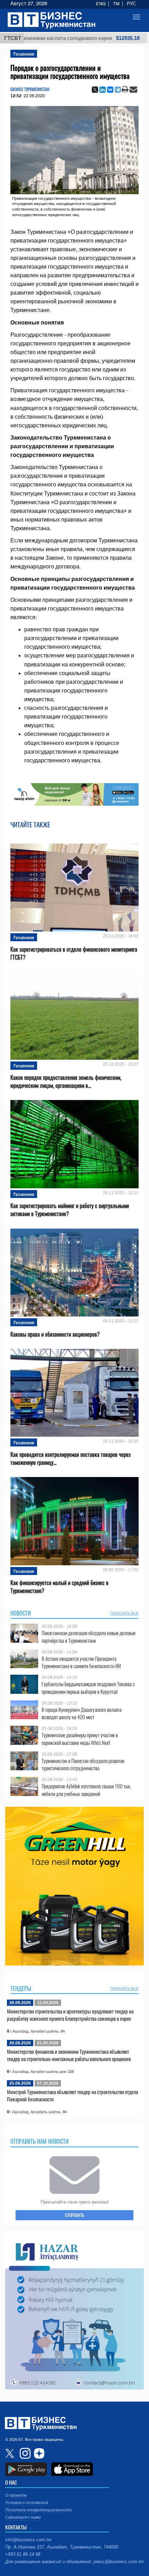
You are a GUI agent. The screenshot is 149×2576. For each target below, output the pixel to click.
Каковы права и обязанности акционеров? (55, 1334)
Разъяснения (24, 54)
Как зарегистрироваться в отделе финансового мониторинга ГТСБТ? (74, 953)
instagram (24, 2453)
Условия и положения (27, 2503)
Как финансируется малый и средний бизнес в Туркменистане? (59, 1587)
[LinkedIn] (103, 90)
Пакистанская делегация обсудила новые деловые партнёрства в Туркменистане (89, 1637)
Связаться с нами (23, 2517)
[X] (95, 90)
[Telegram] (118, 90)
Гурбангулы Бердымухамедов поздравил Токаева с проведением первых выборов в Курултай (88, 1688)
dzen (38, 2453)
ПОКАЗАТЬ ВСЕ (124, 1613)
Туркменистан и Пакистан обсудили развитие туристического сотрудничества (83, 1765)
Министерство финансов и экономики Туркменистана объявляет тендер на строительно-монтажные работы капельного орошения (69, 2055)
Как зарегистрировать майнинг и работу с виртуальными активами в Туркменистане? (70, 1210)
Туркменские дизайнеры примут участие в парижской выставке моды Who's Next (80, 1739)
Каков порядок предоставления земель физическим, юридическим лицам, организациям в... (66, 1082)
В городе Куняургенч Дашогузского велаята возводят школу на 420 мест (82, 1713)
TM (116, 4)
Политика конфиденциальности (38, 2510)
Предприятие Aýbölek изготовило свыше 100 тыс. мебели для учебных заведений (86, 1790)
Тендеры (21, 1988)
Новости (21, 1613)
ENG (101, 4)
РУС (131, 4)
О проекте (16, 2495)
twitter (10, 2453)
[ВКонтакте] (110, 90)
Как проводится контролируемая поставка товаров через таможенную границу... (71, 1459)
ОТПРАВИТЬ (74, 2215)
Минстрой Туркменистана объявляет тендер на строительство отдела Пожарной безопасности (72, 2095)
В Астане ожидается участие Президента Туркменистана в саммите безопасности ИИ (81, 1662)
